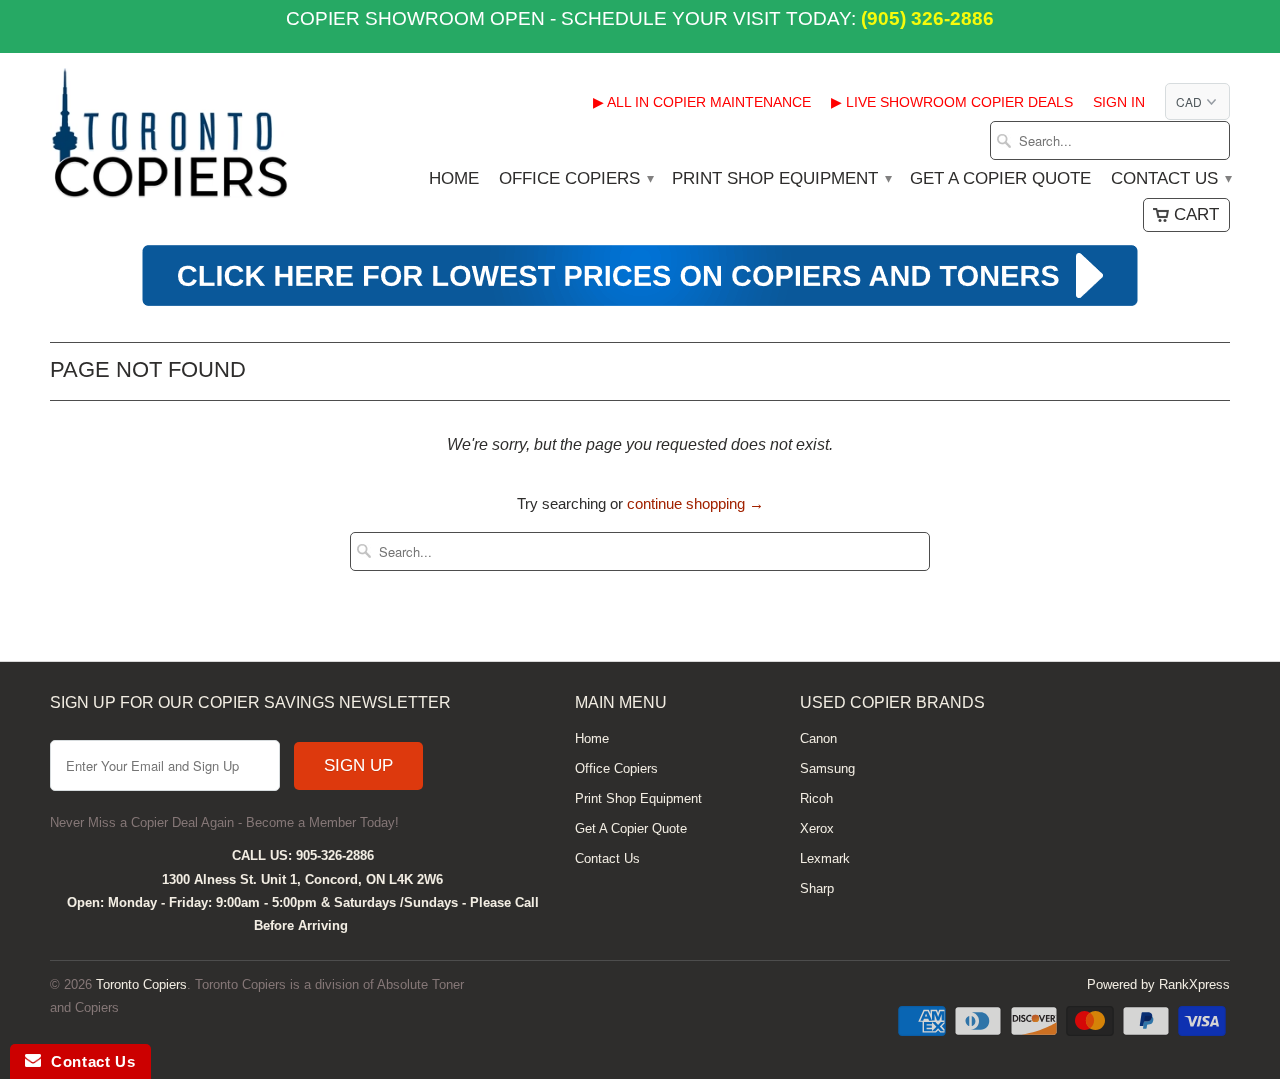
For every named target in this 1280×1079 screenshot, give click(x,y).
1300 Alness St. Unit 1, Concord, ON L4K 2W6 (302, 879)
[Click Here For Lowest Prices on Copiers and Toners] (640, 303)
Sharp (817, 888)
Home (454, 179)
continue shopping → (695, 503)
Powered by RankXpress (1158, 984)
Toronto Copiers (141, 984)
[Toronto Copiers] (170, 139)
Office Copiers (575, 179)
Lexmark (825, 858)
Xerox (817, 828)
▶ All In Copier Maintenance (702, 102)
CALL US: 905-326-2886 (303, 855)
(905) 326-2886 (925, 18)
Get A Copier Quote (1000, 179)
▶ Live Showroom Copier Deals (952, 102)
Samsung (827, 768)
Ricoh (816, 798)
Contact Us (1170, 179)
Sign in (1119, 102)
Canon (818, 738)
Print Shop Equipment (781, 179)
